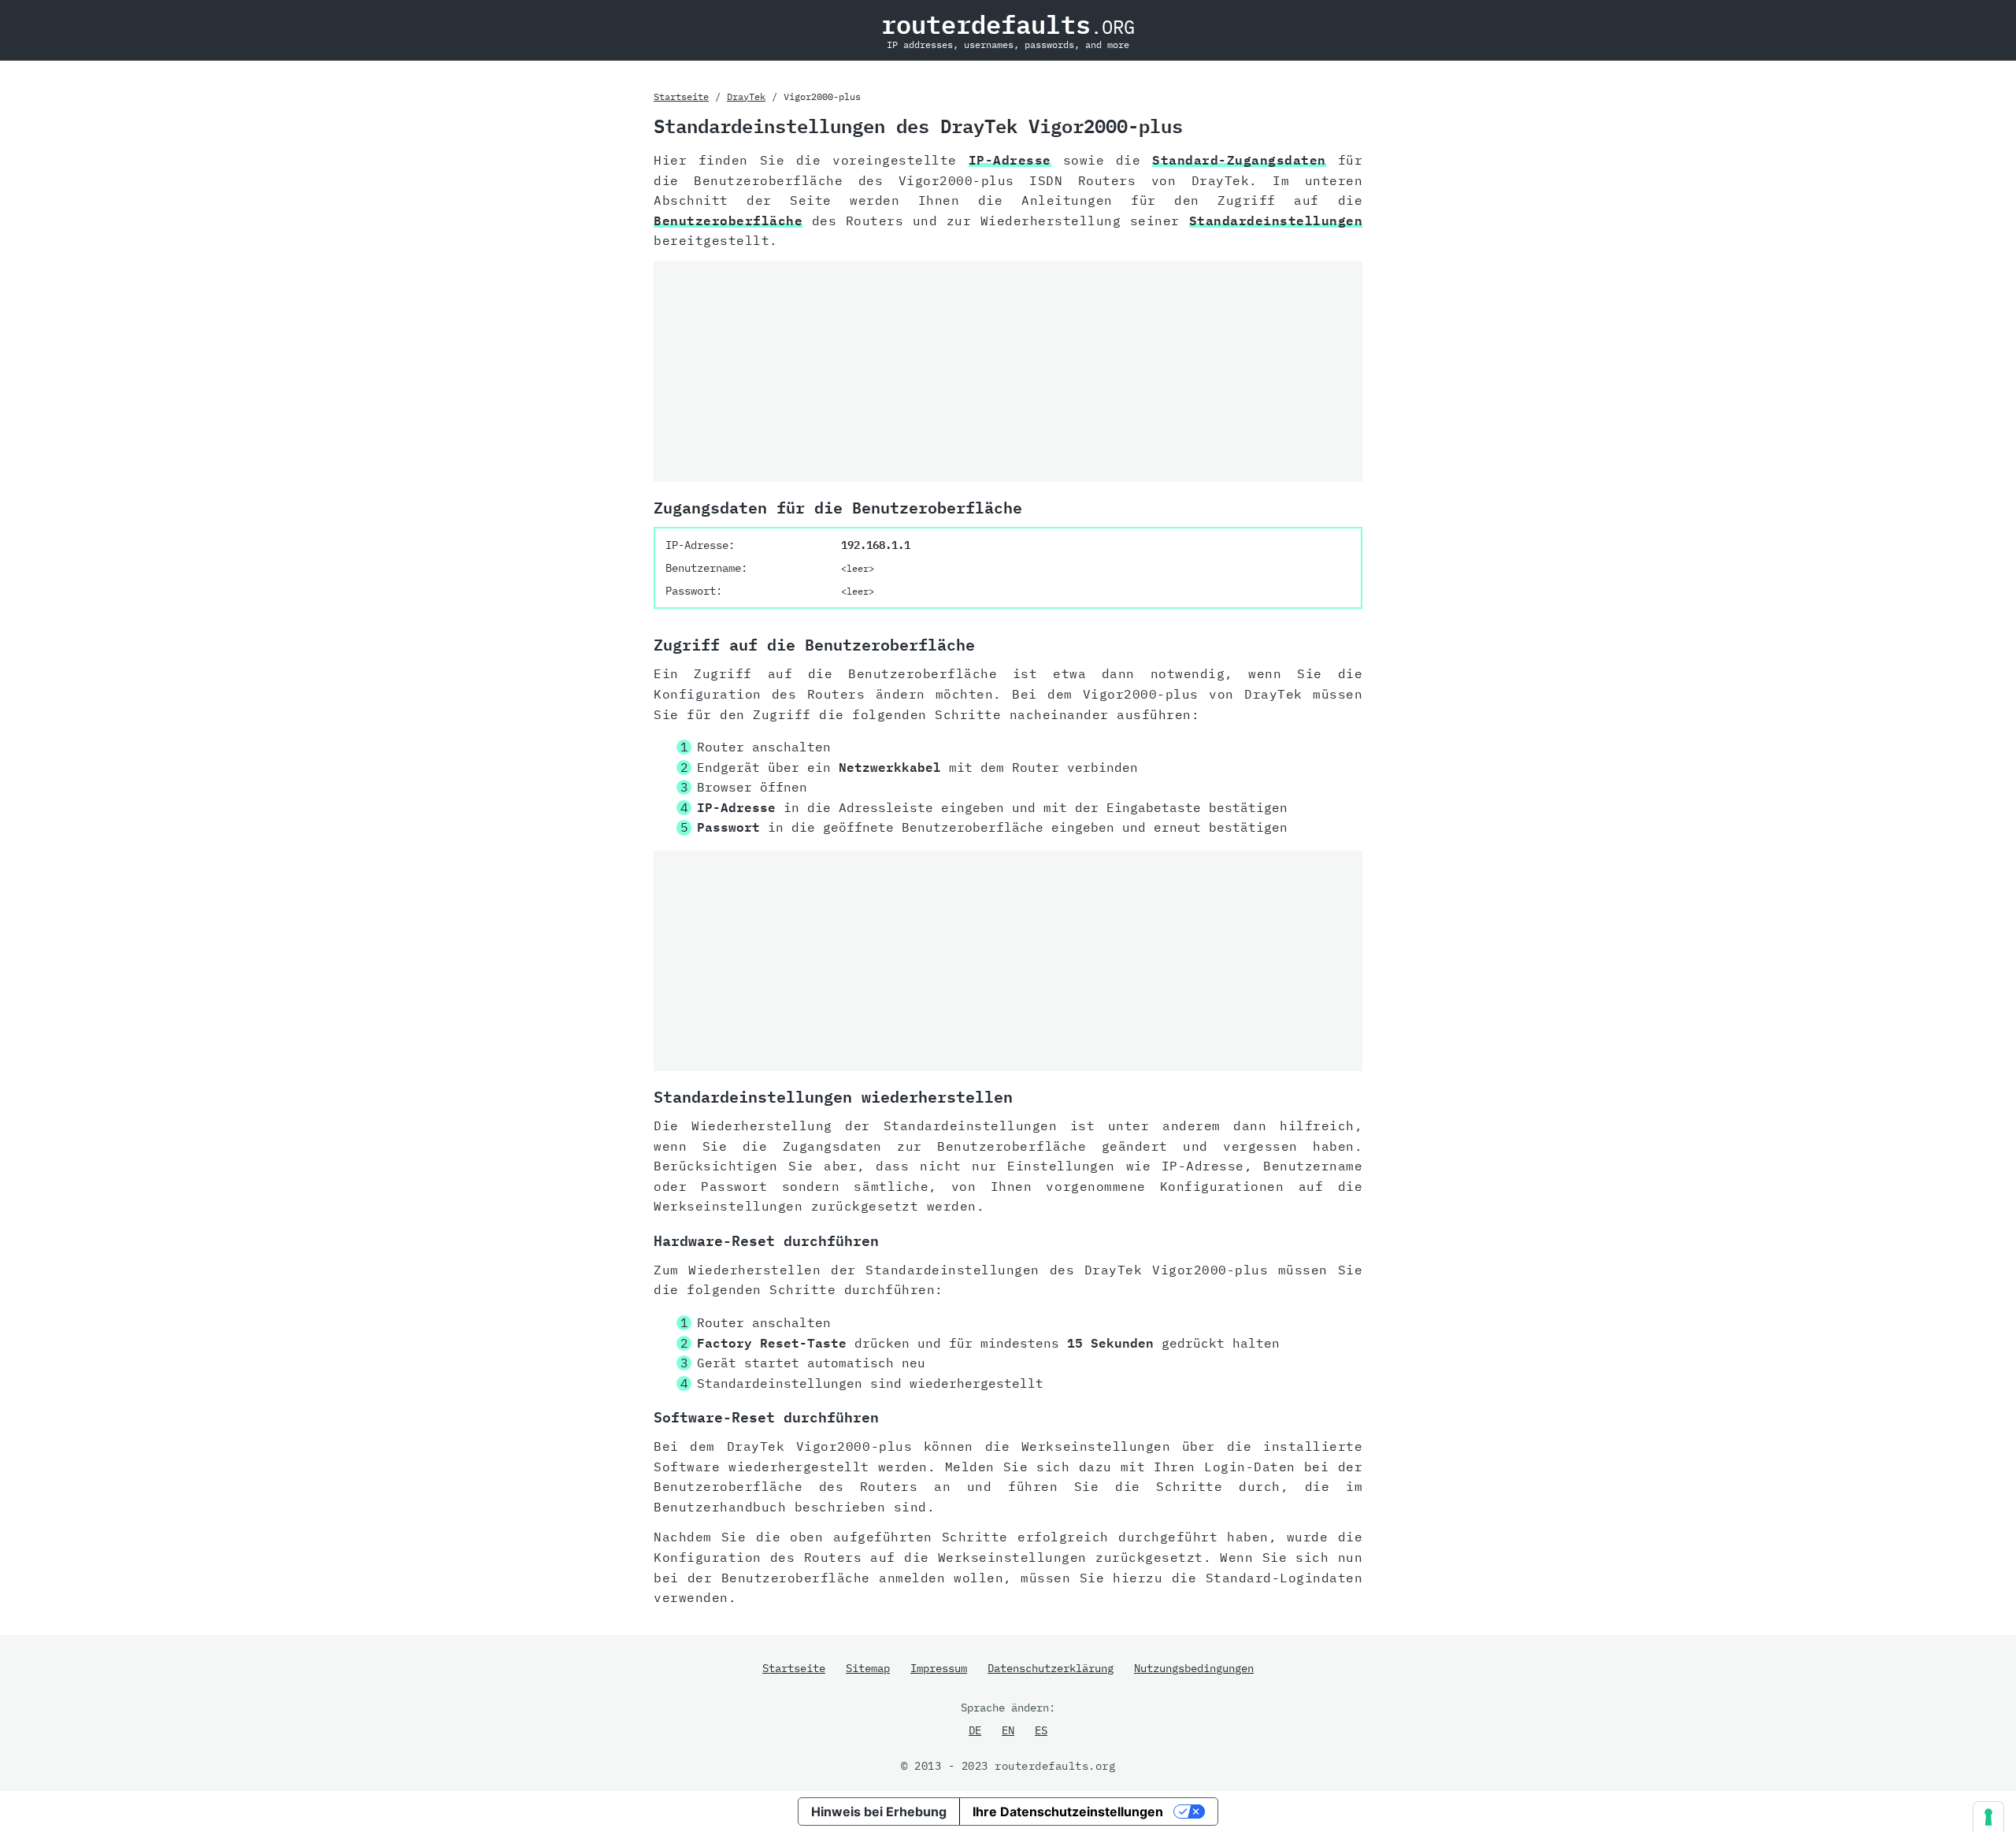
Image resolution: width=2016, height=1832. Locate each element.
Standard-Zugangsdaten (1239, 160)
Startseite (681, 96)
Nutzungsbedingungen (1194, 1668)
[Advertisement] (1008, 372)
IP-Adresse (1010, 160)
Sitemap (868, 1668)
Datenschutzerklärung (1051, 1668)
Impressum (939, 1668)
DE (975, 1730)
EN (1008, 1730)
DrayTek (746, 96)
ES (1041, 1730)
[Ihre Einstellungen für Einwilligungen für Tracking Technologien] (1988, 1817)
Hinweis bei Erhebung (879, 1812)
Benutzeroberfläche (728, 221)
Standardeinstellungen (1276, 221)
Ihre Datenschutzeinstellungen (1068, 1812)
